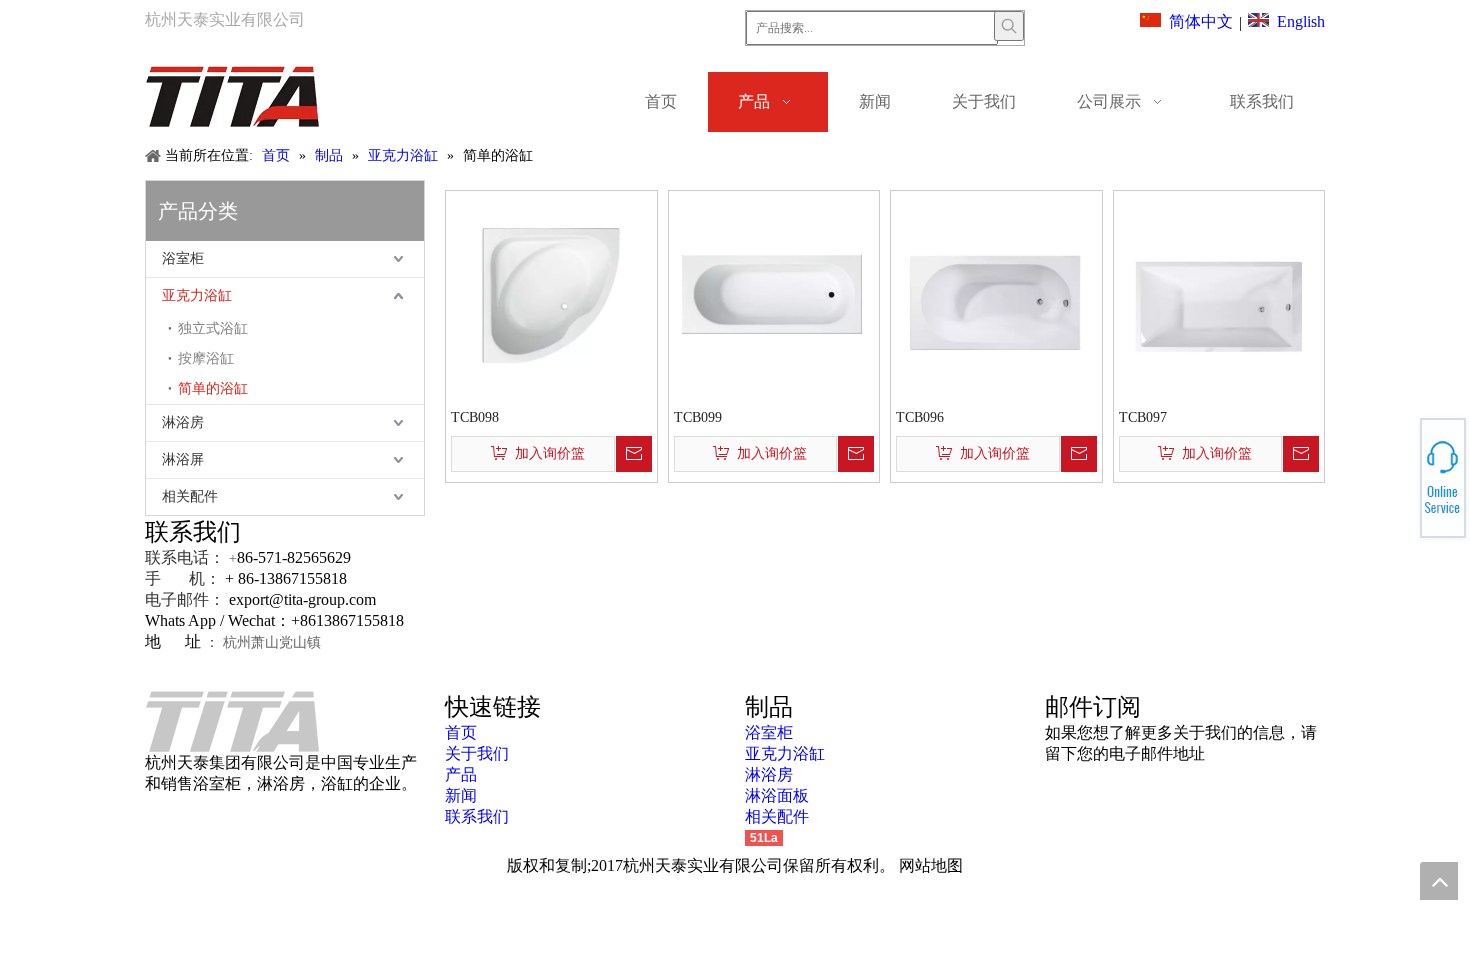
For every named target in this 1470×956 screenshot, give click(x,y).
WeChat (1397, 467)
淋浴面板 (777, 795)
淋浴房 (183, 422)
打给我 (1397, 478)
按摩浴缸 (206, 358)
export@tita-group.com (302, 599)
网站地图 (931, 865)
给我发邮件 (1398, 484)
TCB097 (1143, 417)
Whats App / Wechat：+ (222, 620)
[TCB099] (774, 294)
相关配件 (190, 496)
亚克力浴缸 (197, 295)
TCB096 (920, 417)
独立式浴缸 (213, 328)
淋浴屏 (183, 459)
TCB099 (698, 417)
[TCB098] (551, 294)
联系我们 (477, 816)
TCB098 (475, 417)
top (1439, 881)
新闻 (461, 795)
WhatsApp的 (1398, 472)
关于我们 (477, 753)
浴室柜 (183, 258)
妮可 (1396, 490)
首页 (461, 732)
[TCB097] (1219, 294)
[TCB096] (996, 294)
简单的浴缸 (213, 388)
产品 (461, 774)
